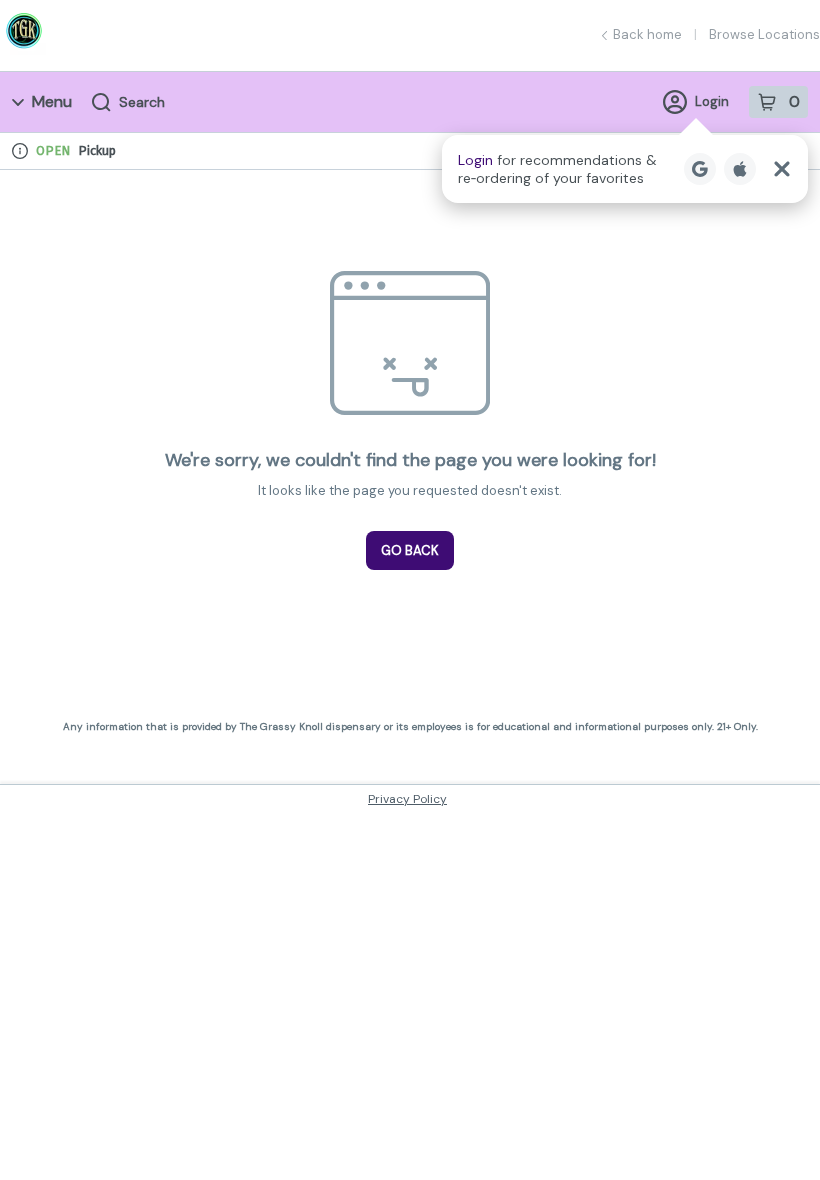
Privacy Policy (407, 799)
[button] (625, 169)
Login (712, 101)
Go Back (410, 550)
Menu (52, 101)
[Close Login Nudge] (782, 169)
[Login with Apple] (740, 169)
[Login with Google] (700, 169)
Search (142, 102)
